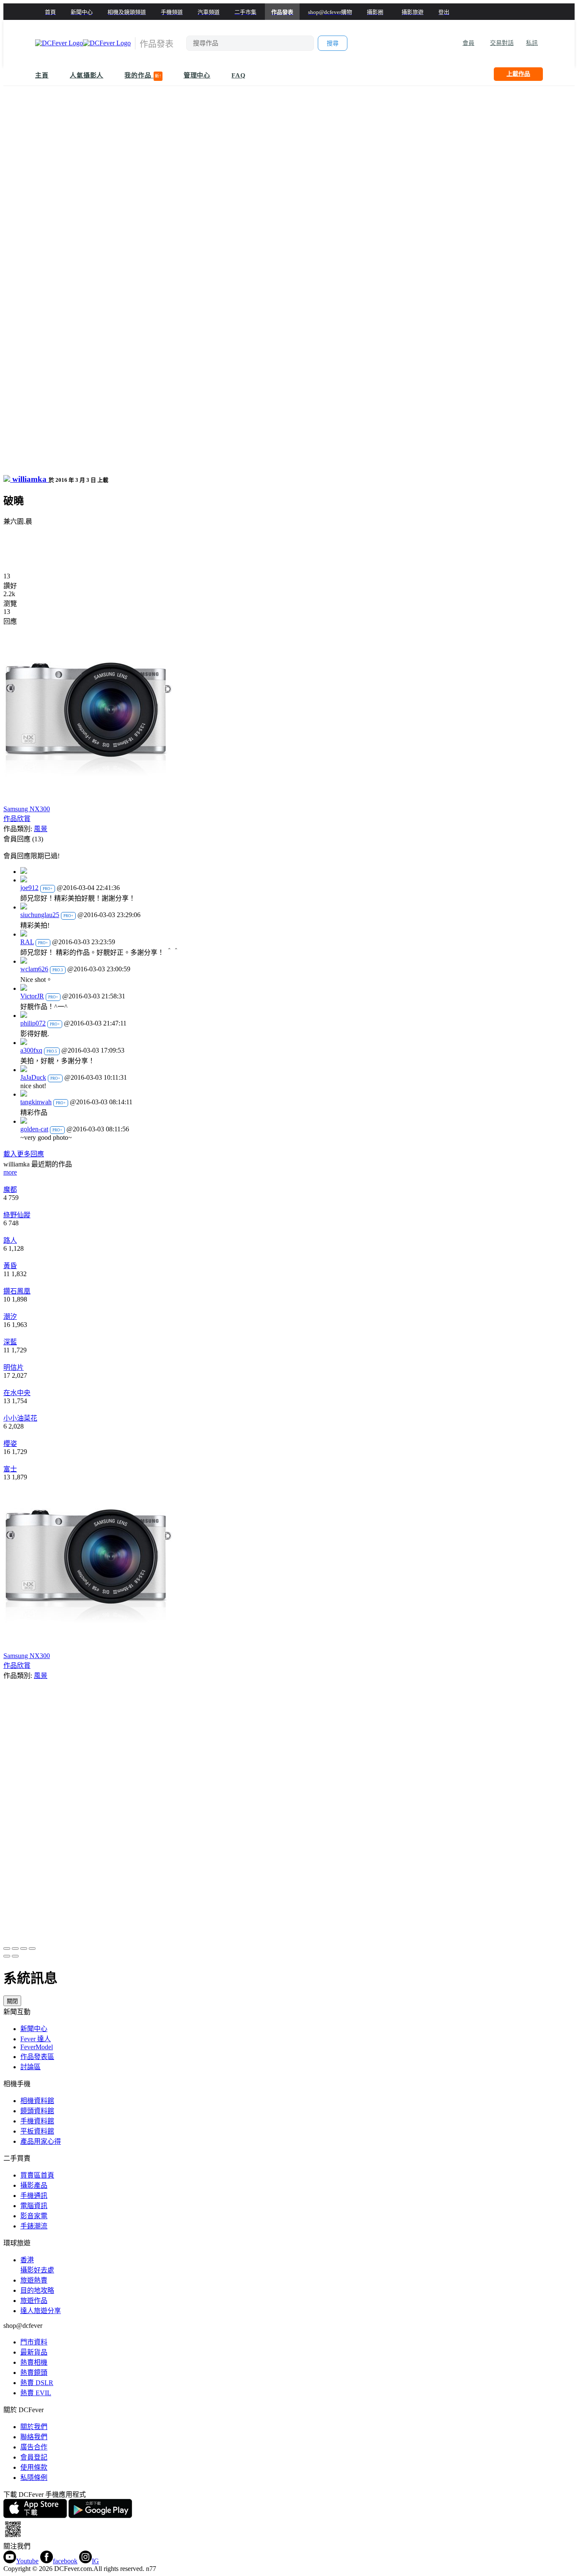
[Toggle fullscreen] (24, 1949)
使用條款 (34, 2467)
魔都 (10, 1190)
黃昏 (10, 1266)
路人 (10, 1240)
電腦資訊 (34, 2206)
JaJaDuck (33, 1077)
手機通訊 (34, 2196)
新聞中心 (34, 2029)
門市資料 (34, 2342)
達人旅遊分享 (41, 2311)
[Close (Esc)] (7, 1949)
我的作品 (143, 75)
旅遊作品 (34, 2301)
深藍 (10, 1342)
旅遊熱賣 (34, 2280)
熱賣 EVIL (36, 2393)
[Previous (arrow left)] (7, 1956)
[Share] (15, 1949)
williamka (29, 479)
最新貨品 (34, 2352)
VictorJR (32, 996)
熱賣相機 (34, 2362)
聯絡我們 (34, 2437)
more (10, 1172)
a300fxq (31, 1050)
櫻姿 (10, 1444)
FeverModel (37, 2047)
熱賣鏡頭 (34, 2373)
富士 (10, 1469)
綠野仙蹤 (17, 1215)
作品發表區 (37, 2057)
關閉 (12, 2001)
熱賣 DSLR (37, 2383)
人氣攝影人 (87, 75)
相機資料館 (37, 2101)
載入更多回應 (24, 1154)
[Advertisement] (289, 553)
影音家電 (34, 2216)
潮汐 (10, 1317)
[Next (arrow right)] (15, 1956)
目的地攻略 (37, 2290)
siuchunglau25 (40, 915)
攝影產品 (34, 2185)
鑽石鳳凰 (17, 1291)
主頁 (42, 75)
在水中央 (17, 1393)
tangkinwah (36, 1102)
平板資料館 (37, 2131)
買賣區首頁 (37, 2175)
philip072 (33, 1023)
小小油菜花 (20, 1418)
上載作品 (518, 74)
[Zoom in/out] (32, 1949)
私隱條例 (34, 2478)
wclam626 (34, 969)
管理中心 (197, 75)
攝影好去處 (37, 2265)
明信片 (14, 1367)
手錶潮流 (34, 2226)
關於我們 (34, 2427)
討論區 (30, 2067)
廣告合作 (34, 2447)
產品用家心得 (41, 2141)
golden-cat (34, 1129)
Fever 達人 (36, 2039)
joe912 (29, 888)
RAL (27, 942)
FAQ (239, 75)
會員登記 (34, 2457)
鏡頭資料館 (37, 2111)
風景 (41, 829)
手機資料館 (37, 2121)
